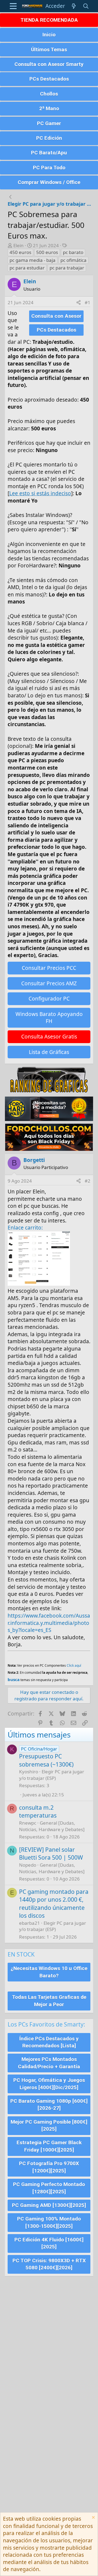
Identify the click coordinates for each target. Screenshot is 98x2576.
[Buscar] (86, 6)
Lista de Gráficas (49, 1052)
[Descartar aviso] (93, 2518)
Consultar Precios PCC (49, 968)
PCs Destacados (49, 79)
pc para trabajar (67, 268)
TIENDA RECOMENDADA (49, 20)
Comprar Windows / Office (49, 182)
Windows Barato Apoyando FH (49, 1018)
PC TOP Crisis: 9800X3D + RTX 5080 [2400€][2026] (49, 2264)
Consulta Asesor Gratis (49, 1037)
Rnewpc (28, 1823)
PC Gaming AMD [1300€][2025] (49, 2205)
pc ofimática (73, 260)
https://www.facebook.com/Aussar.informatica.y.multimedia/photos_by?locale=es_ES (49, 1623)
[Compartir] (79, 303)
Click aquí (74, 1665)
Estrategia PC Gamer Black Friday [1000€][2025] (49, 2146)
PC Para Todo (49, 168)
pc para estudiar (27, 268)
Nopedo (28, 1865)
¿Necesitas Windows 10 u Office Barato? (49, 1972)
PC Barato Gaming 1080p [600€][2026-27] (49, 2105)
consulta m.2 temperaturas (38, 1811)
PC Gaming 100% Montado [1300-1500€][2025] (49, 2222)
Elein (19, 245)
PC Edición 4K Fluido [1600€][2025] (49, 2243)
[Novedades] (74, 6)
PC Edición (49, 138)
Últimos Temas (49, 50)
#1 (88, 302)
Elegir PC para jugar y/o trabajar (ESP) (52, 1775)
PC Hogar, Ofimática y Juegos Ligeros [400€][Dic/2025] (49, 2084)
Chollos (49, 94)
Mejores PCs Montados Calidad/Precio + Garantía (49, 2063)
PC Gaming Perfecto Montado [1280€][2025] (49, 2188)
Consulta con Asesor (56, 316)
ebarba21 (30, 1923)
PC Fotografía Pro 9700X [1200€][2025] (49, 2167)
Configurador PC (49, 999)
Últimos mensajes (39, 1735)
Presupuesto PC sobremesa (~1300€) (46, 1760)
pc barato (73, 252)
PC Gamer (49, 123)
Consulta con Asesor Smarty (49, 64)
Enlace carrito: (25, 1228)
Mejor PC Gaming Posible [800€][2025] (49, 2126)
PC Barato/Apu (49, 153)
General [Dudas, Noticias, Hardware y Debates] (52, 1826)
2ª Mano (49, 108)
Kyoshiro (29, 1772)
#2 (88, 1181)
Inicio (49, 35)
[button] (13, 6)
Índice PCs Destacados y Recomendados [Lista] (49, 2042)
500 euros (47, 252)
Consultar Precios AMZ (49, 983)
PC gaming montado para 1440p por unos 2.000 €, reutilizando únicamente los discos (54, 1904)
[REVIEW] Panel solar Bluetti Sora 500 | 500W (51, 1854)
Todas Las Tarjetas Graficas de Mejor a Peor (49, 2001)
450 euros (20, 252)
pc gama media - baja (33, 260)
